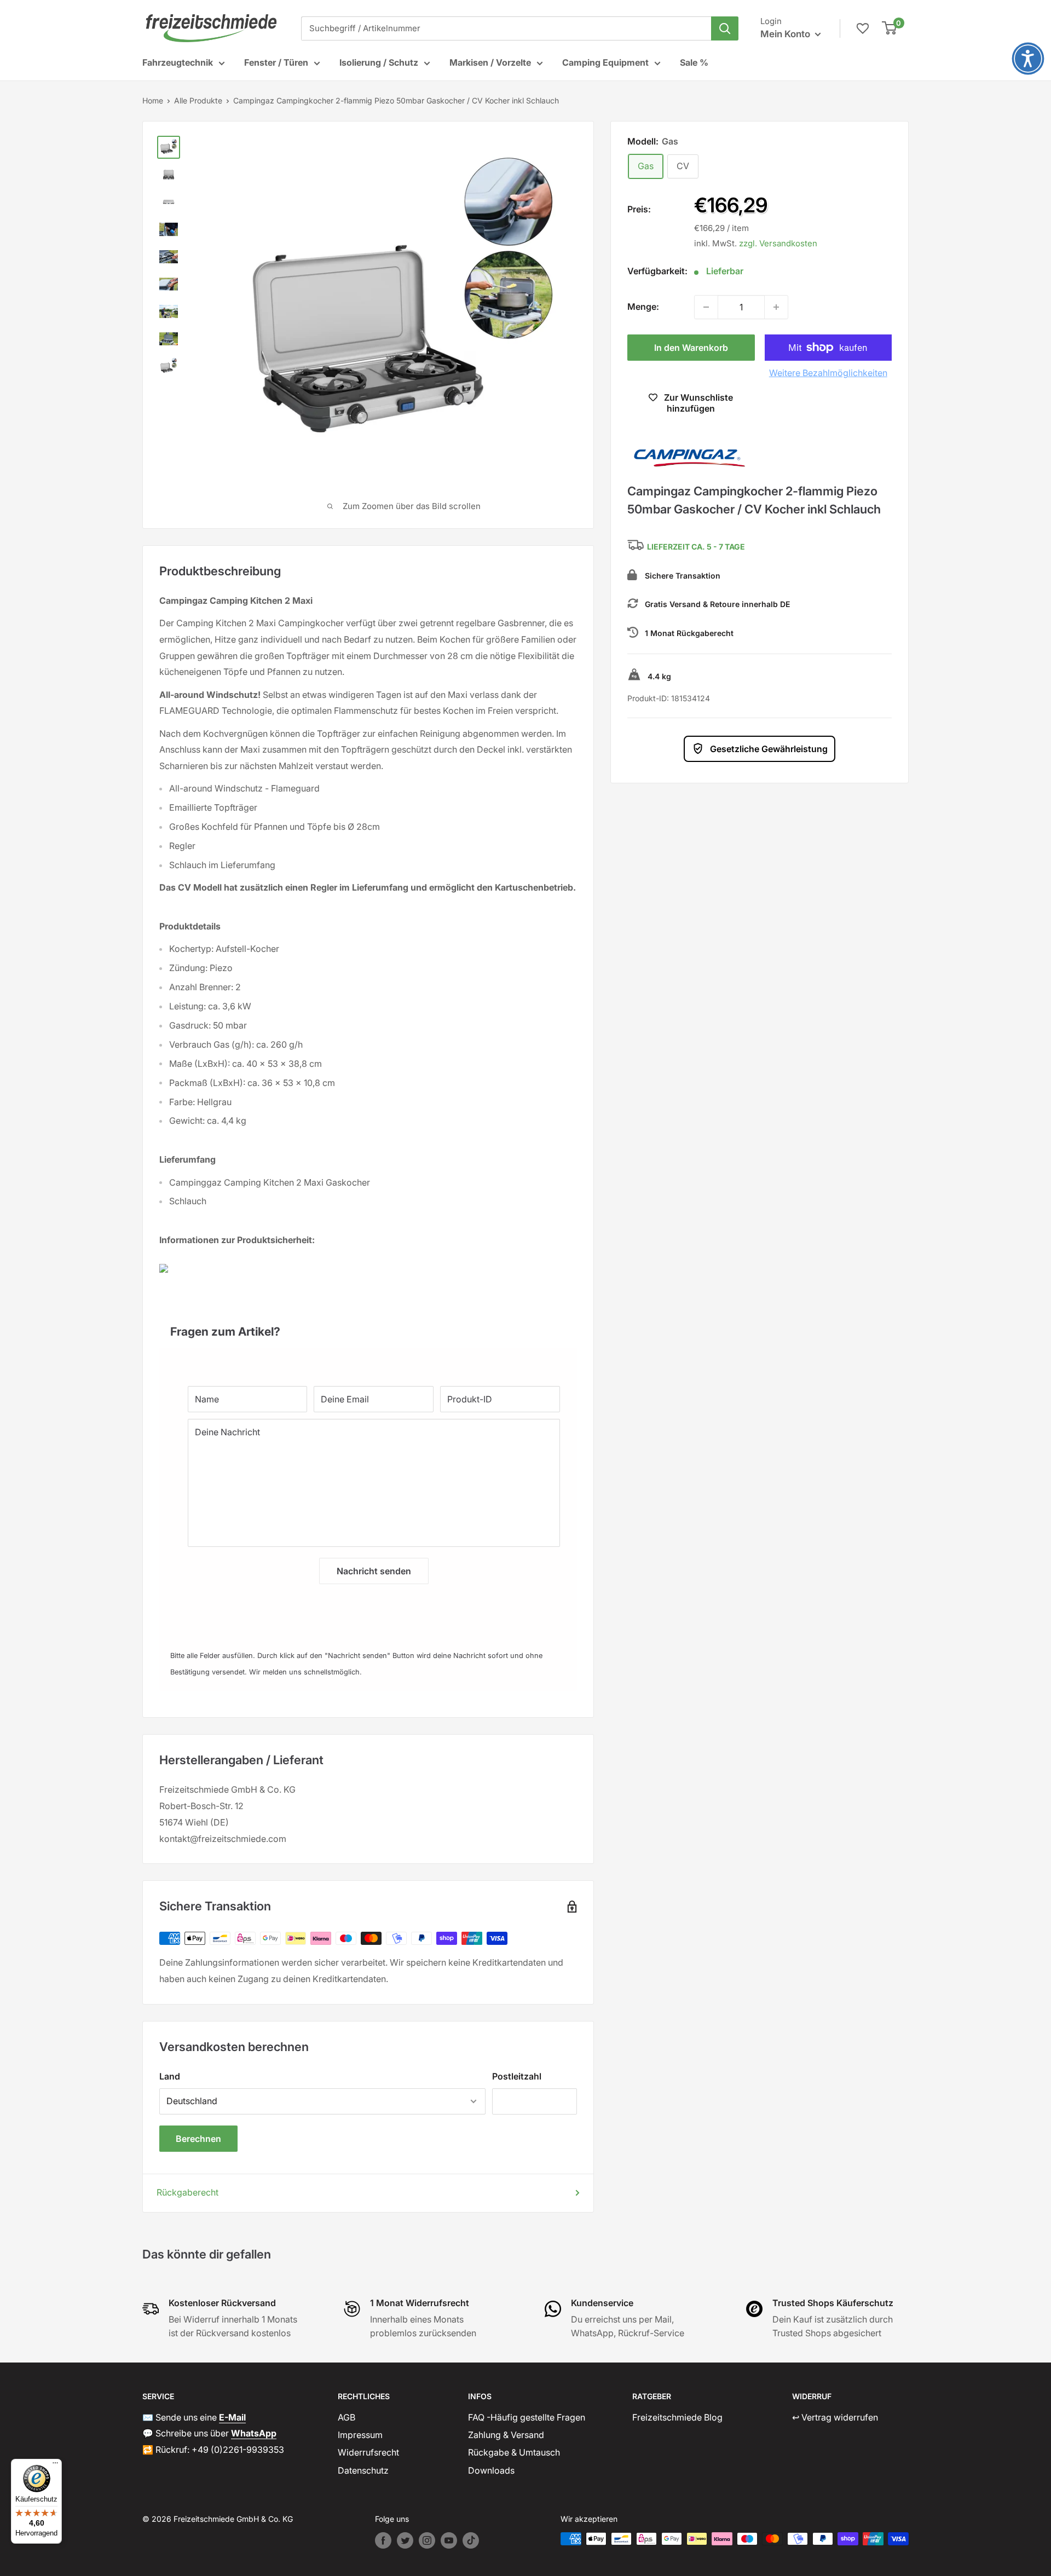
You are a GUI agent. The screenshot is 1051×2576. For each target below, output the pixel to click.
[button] (1028, 59)
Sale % (694, 62)
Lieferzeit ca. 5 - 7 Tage (696, 547)
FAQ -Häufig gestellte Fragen (527, 2417)
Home (153, 100)
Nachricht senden (374, 1571)
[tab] (368, 1326)
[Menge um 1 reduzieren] (706, 307)
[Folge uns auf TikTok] (471, 2540)
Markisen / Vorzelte (490, 62)
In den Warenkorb (691, 348)
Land (170, 2076)
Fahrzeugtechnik (178, 62)
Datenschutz (363, 2470)
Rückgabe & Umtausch (514, 2452)
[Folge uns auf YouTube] (449, 2540)
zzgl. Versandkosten (778, 243)
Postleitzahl (517, 2076)
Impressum (360, 2435)
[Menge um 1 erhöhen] (776, 307)
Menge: (643, 307)
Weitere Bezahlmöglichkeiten (828, 373)
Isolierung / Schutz (379, 62)
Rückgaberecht (187, 2192)
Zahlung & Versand (506, 2435)
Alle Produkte (198, 100)
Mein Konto (786, 34)
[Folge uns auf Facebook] (383, 2540)
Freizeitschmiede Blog (677, 2417)
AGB (347, 2417)
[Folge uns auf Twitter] (405, 2540)
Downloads (491, 2470)
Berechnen (198, 2139)
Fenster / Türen (276, 62)
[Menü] (55, 2465)
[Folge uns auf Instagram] (427, 2540)
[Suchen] (725, 28)
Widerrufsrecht (368, 2452)
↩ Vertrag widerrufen (835, 2417)
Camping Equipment (605, 62)
